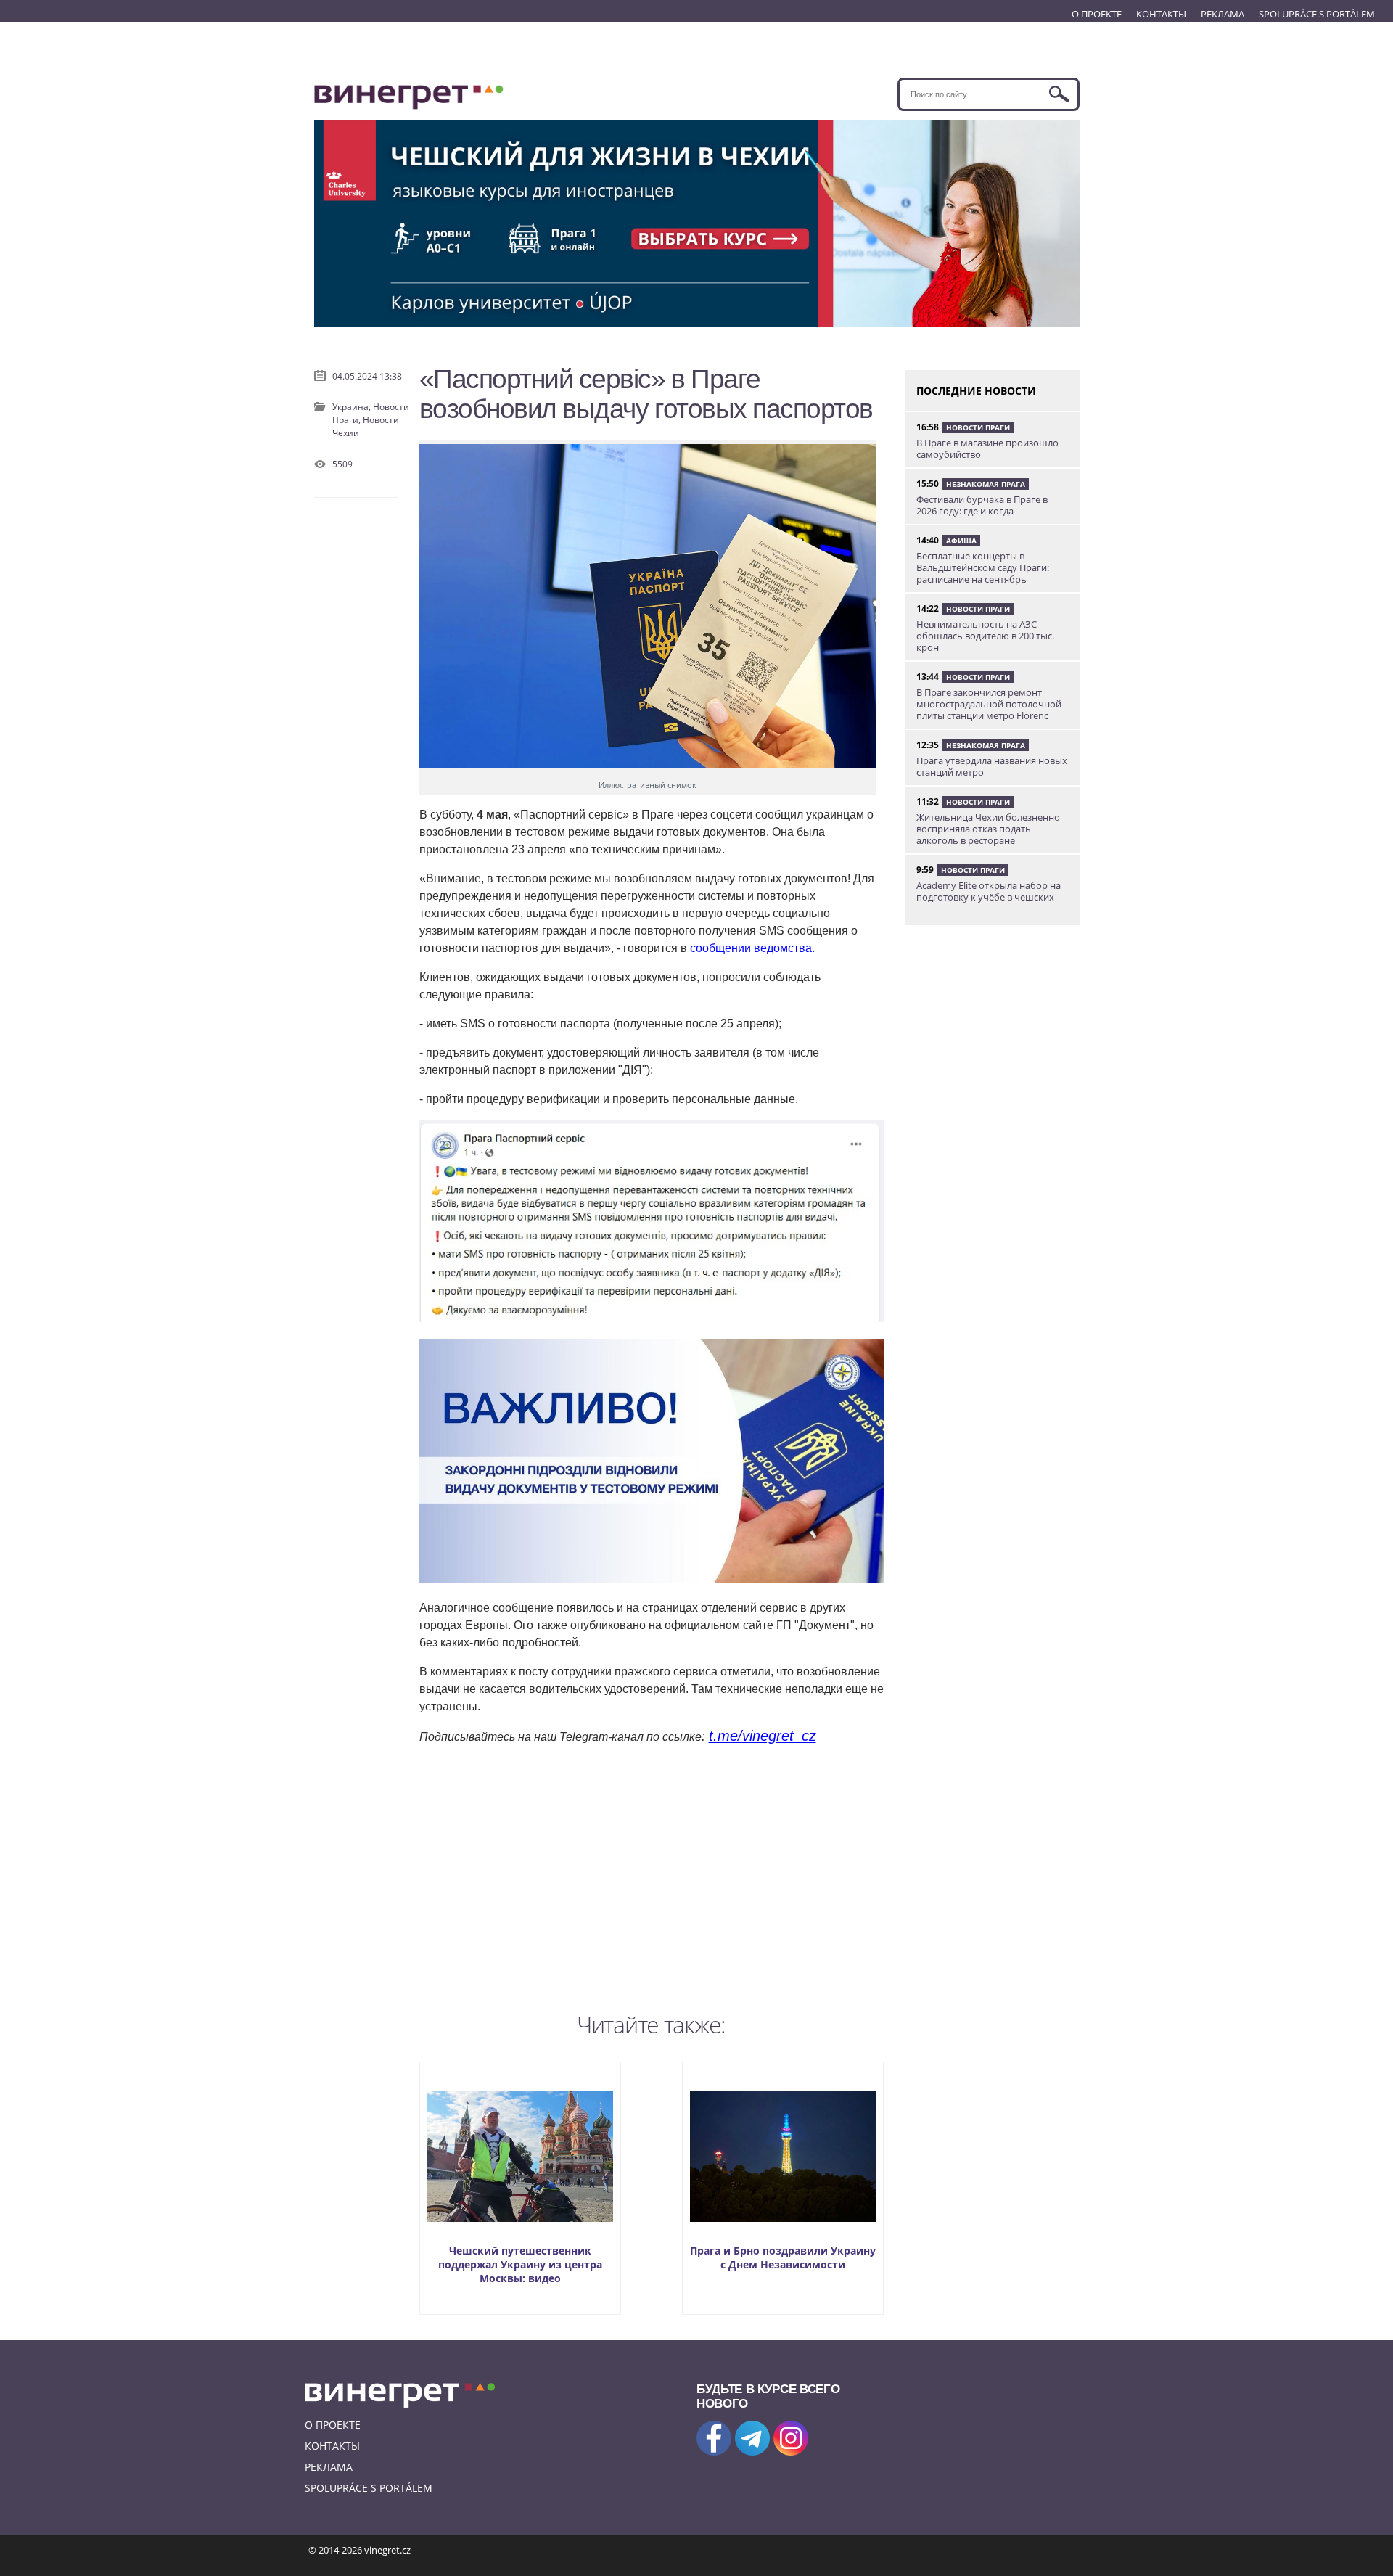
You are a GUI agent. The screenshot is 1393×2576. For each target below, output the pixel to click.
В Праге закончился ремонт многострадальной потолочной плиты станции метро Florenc (989, 704)
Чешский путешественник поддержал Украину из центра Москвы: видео (520, 2264)
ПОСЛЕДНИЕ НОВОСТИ (976, 391)
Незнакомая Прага (986, 484)
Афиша (961, 541)
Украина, (353, 407)
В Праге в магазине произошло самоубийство (987, 448)
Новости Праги (978, 427)
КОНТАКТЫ (1161, 14)
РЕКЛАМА (1223, 14)
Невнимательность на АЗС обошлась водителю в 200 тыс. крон (985, 636)
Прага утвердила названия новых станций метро (992, 766)
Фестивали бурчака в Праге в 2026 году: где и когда (982, 505)
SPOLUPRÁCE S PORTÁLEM (1317, 14)
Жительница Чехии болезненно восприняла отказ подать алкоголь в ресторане (988, 829)
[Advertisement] (652, 1875)
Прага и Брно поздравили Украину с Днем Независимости (783, 2257)
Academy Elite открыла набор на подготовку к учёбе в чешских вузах (989, 897)
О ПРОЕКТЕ (1097, 14)
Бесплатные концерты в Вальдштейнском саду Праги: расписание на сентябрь (983, 567)
